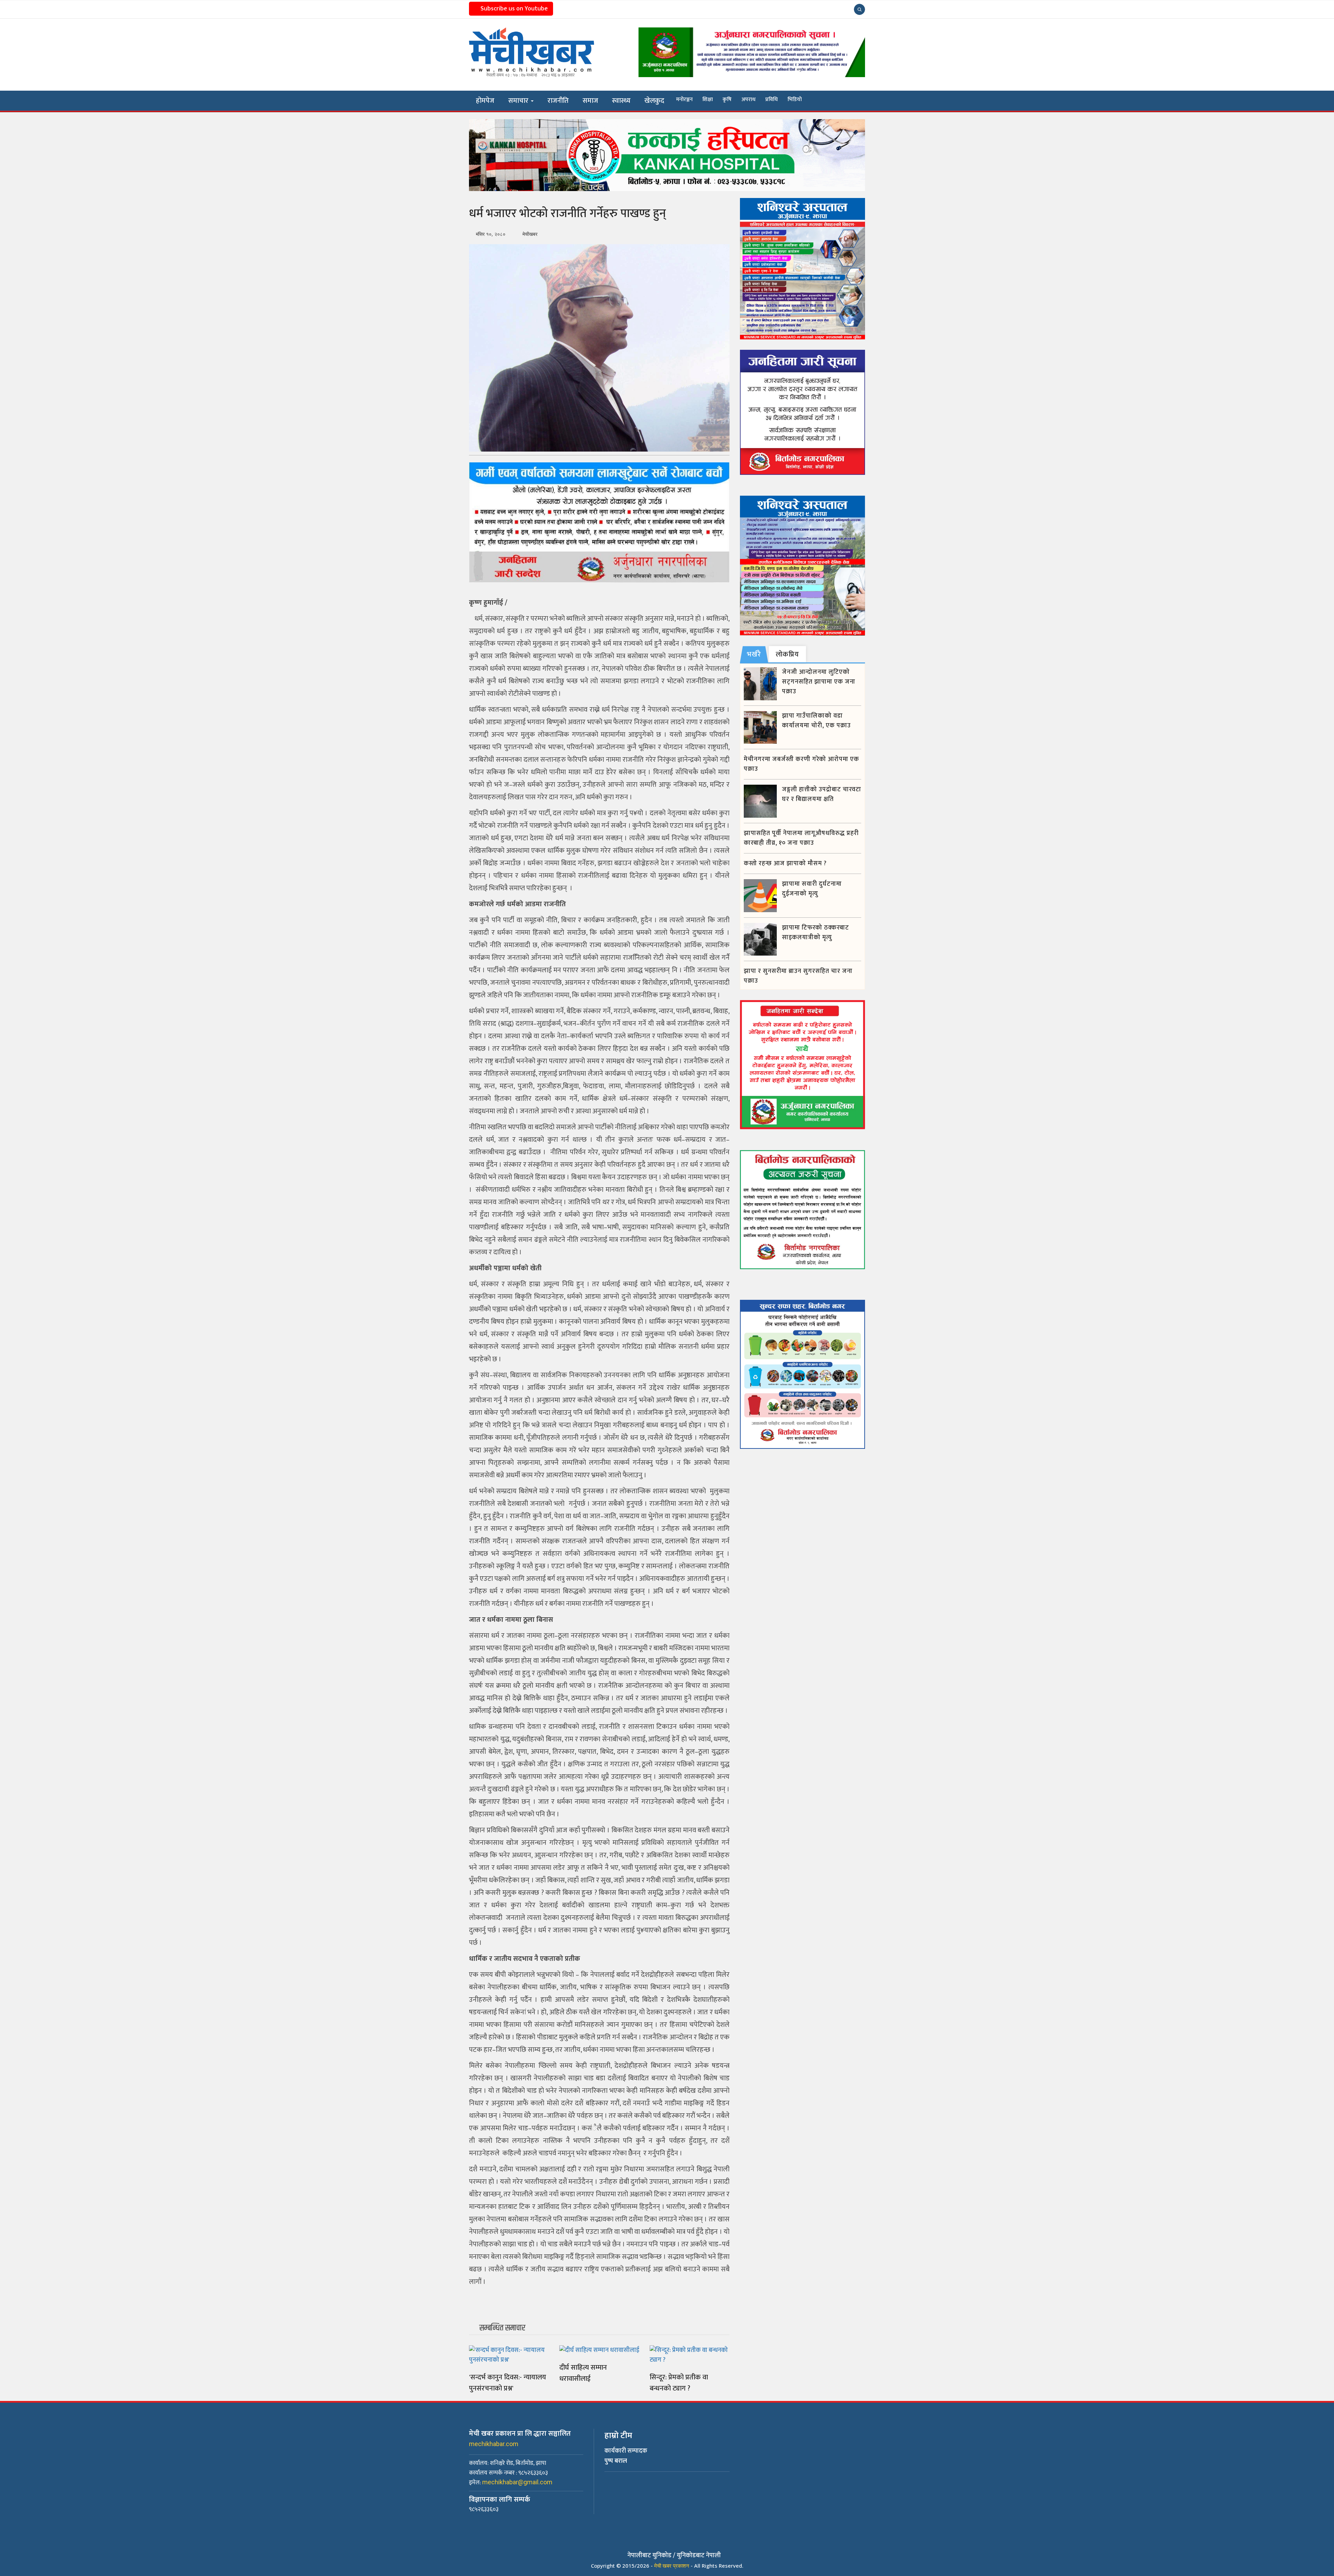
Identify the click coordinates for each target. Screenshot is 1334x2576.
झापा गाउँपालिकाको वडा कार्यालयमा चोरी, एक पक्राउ (816, 721)
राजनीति (558, 101)
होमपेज (485, 101)
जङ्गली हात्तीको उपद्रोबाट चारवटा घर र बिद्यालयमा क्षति (822, 794)
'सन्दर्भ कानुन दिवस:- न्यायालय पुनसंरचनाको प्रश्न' (508, 2383)
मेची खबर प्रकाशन (672, 2566)
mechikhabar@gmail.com (517, 2482)
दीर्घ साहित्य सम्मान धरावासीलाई (583, 2373)
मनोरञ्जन (684, 100)
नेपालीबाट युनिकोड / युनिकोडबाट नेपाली (674, 2556)
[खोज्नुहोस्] (859, 9)
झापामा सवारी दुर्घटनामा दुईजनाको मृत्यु (812, 889)
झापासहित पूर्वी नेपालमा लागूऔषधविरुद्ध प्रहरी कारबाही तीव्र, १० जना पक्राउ (801, 838)
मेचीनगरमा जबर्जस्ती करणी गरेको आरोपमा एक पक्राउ (801, 764)
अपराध (748, 100)
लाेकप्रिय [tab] (787, 654)
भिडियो (795, 100)
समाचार (519, 101)
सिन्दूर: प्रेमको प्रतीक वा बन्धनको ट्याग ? (679, 2383)
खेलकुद (654, 101)
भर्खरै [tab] (754, 654)
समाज (590, 101)
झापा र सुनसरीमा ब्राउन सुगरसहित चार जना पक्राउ (798, 976)
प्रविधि (772, 100)
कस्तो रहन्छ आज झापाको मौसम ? (785, 864)
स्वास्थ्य (621, 101)
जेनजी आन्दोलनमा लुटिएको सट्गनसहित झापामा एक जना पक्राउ (819, 682)
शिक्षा (708, 100)
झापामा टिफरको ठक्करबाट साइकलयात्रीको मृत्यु (816, 933)
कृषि (727, 100)
